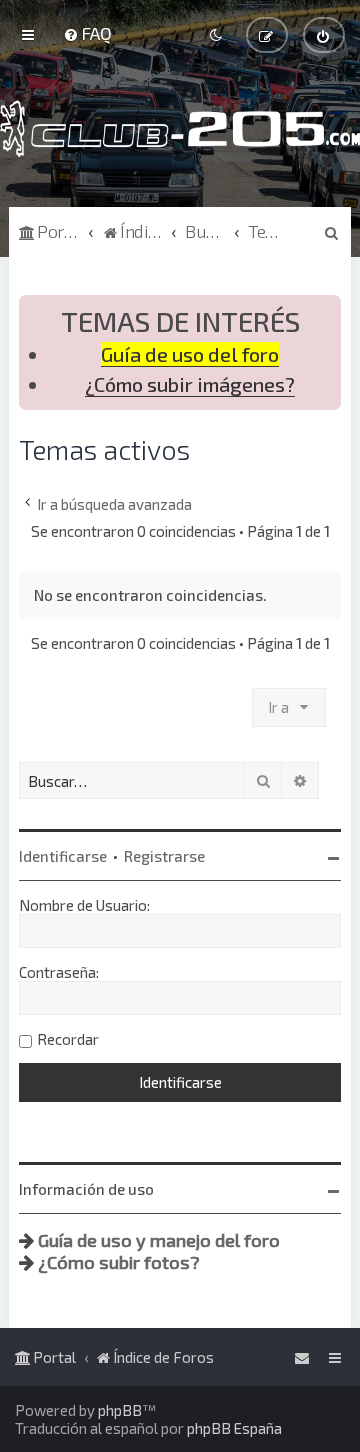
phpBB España (234, 1428)
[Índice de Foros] (180, 128)
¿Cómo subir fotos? (119, 1262)
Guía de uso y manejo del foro (159, 1240)
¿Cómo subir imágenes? (190, 384)
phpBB (120, 1410)
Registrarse (164, 856)
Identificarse (63, 856)
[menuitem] (87, 33)
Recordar (68, 1039)
